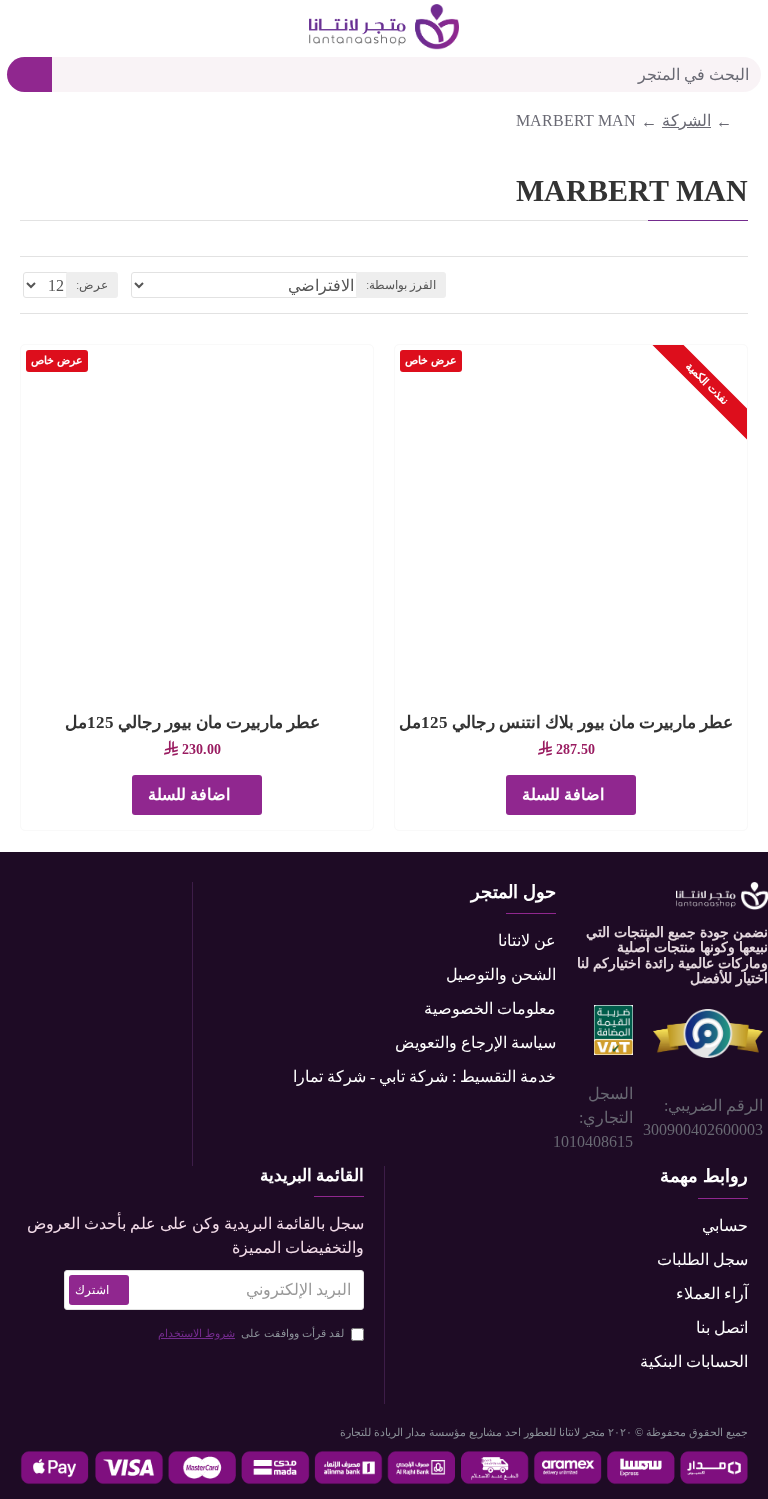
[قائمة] (716, 285)
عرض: (92, 285)
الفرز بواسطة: (401, 285)
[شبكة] (741, 285)
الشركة (686, 120)
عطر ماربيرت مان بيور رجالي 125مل (192, 722)
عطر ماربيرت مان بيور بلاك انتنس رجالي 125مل (566, 722)
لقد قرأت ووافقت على (251, 1333)
